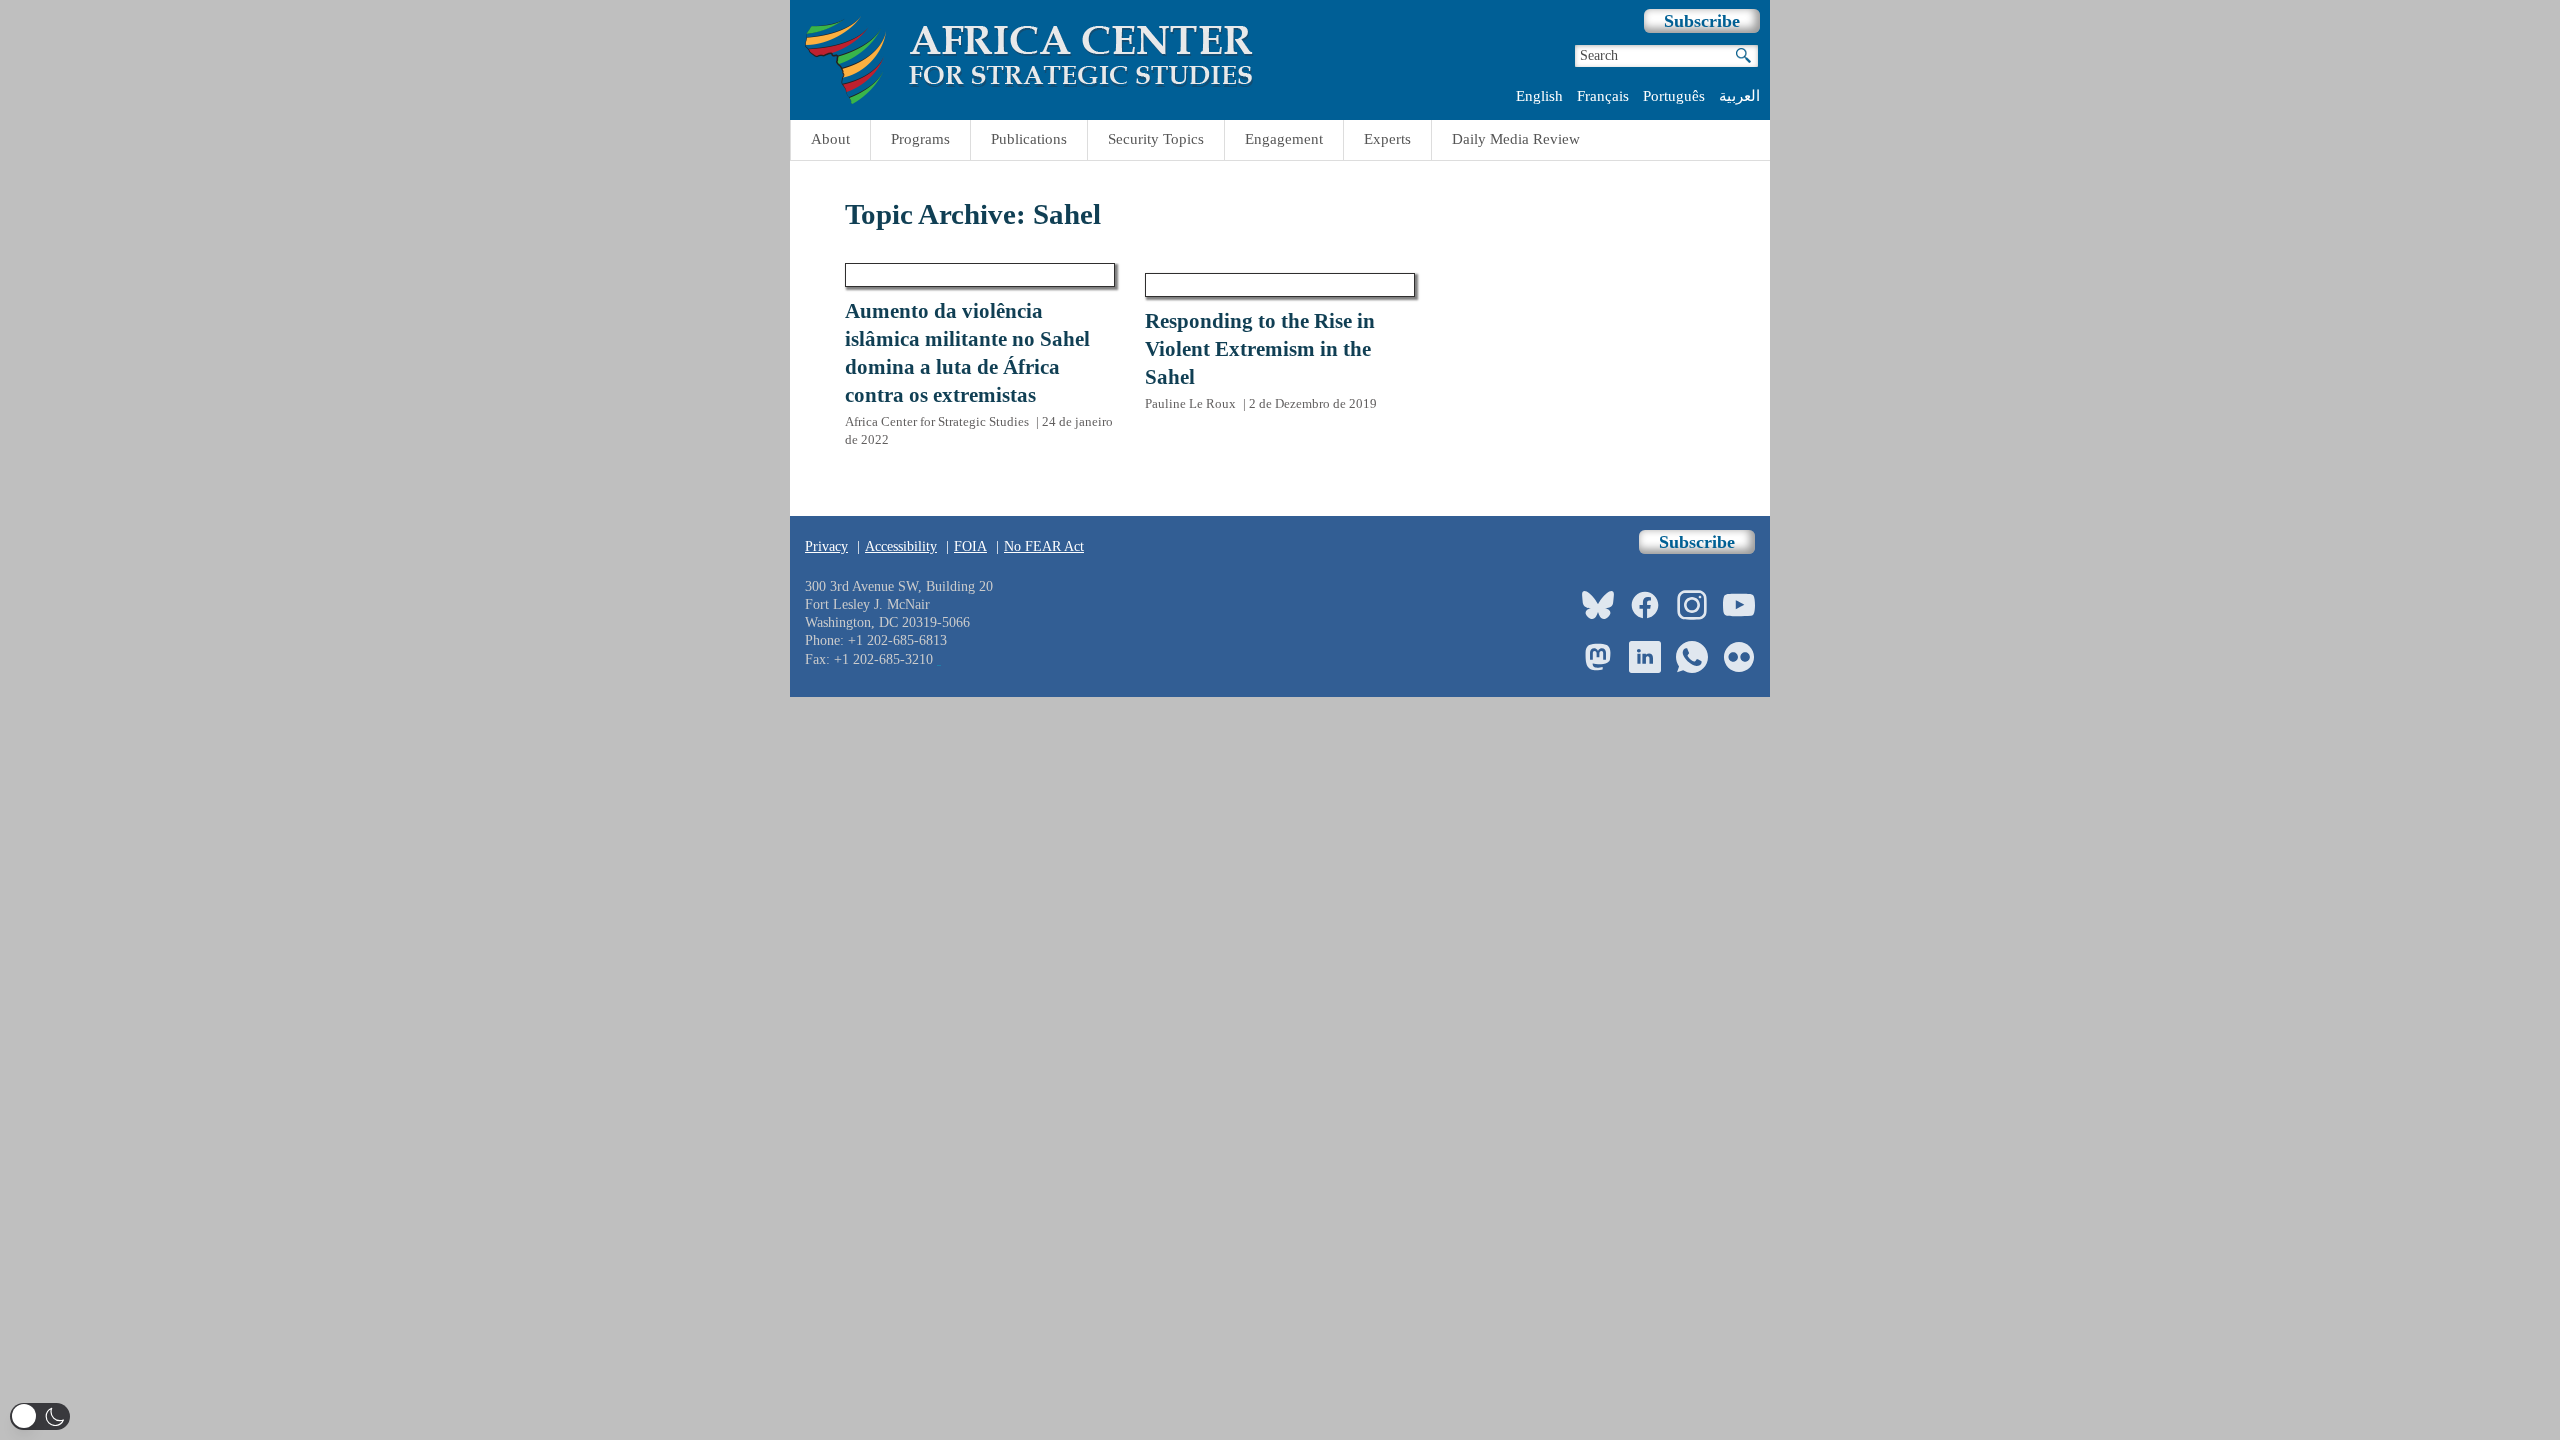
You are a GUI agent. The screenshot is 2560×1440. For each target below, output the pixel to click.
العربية (1739, 96)
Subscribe (1702, 21)
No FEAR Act (1044, 546)
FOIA (970, 546)
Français (1603, 96)
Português (1674, 96)
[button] (40, 1416)
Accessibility (901, 546)
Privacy (826, 546)
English (1539, 96)
